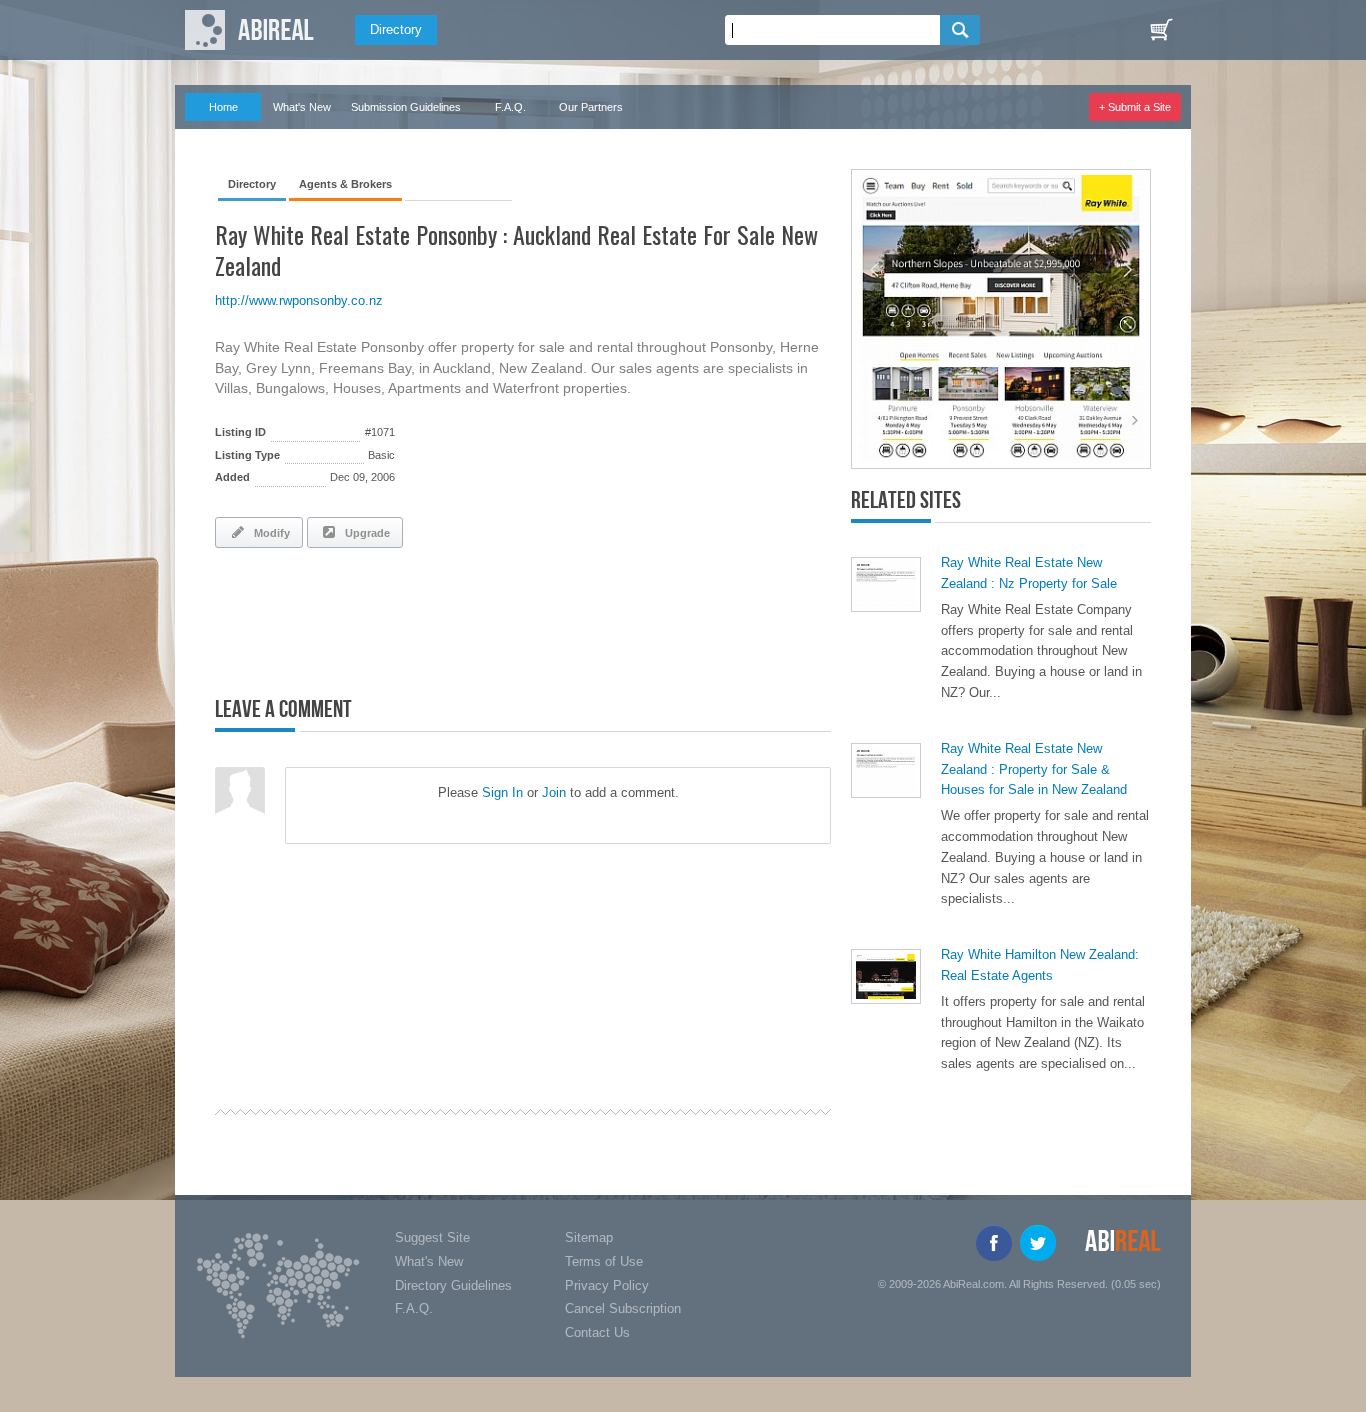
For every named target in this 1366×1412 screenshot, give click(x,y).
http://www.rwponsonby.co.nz (299, 300)
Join (554, 792)
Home (223, 107)
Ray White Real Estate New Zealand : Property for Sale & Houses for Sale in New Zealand (1034, 769)
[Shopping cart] (1161, 30)
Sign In (502, 792)
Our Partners (591, 107)
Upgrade (364, 533)
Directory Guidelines (453, 1285)
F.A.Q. (510, 107)
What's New (302, 107)
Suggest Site (432, 1237)
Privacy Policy (607, 1285)
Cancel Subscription (623, 1308)
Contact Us (597, 1332)
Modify (269, 533)
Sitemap (589, 1237)
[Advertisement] (449, 618)
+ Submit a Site (1135, 107)
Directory (396, 29)
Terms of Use (604, 1261)
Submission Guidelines (406, 107)
